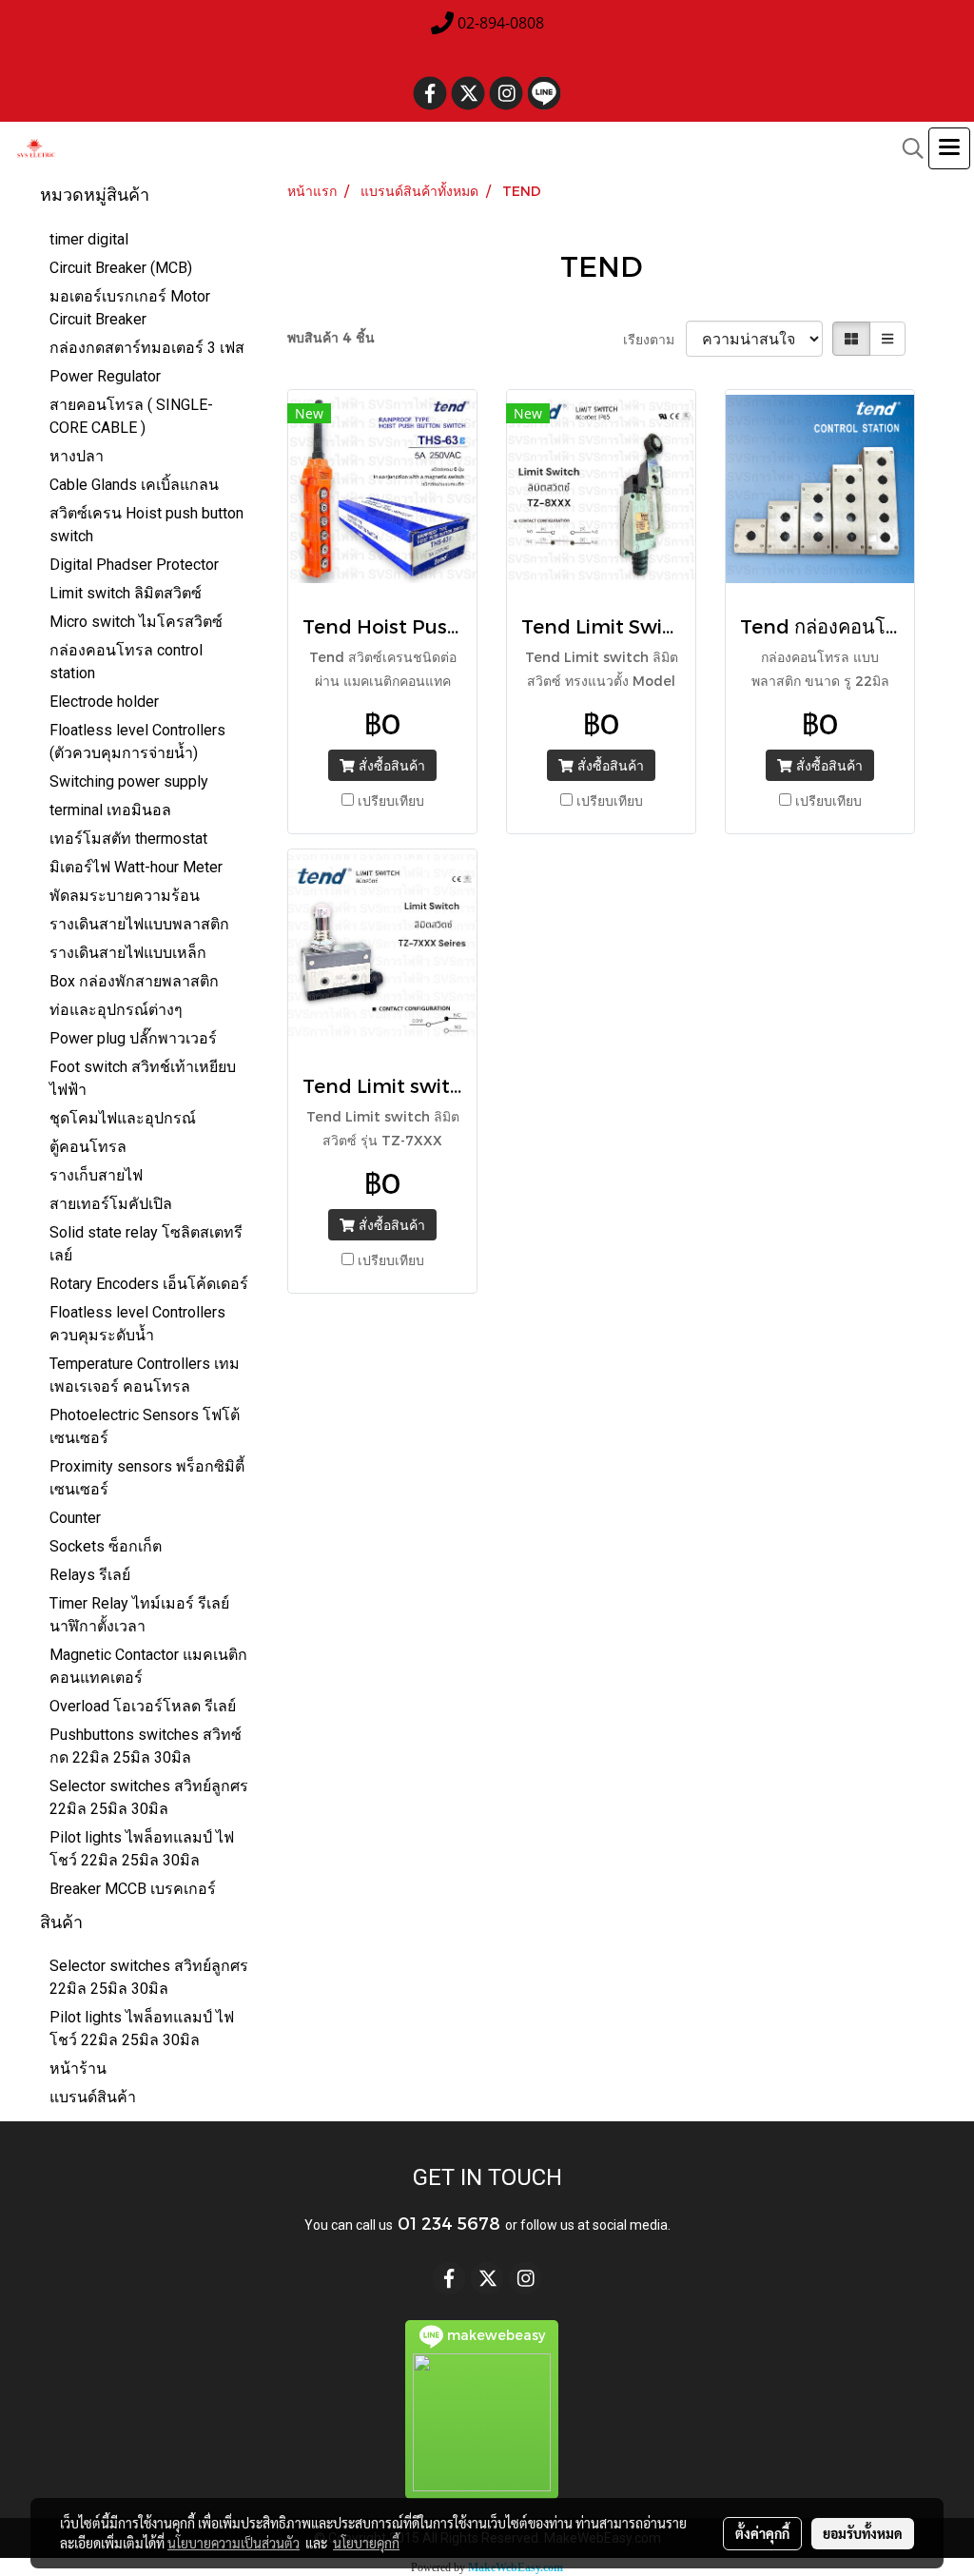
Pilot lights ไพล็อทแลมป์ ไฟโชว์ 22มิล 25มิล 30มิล (142, 1849)
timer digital (89, 239)
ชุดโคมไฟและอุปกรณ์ (123, 1118)
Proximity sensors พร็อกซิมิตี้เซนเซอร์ (147, 1478)
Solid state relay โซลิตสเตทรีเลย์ (146, 1244)
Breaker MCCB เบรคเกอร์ (133, 1889)
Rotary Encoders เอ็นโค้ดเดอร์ (149, 1284)
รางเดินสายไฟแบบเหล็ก (128, 953)
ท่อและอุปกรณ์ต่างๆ (116, 1010)
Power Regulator (105, 376)
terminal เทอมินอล (110, 810)
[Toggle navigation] (949, 148)
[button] (906, 148)
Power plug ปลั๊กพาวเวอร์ (133, 1038)
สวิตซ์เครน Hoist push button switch (146, 525)
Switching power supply (129, 781)
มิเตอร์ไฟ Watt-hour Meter (136, 867)
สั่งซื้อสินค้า (390, 765)
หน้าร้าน (78, 2069)
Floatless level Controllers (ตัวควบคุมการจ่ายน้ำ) (137, 742)
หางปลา (77, 456)
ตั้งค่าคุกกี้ (762, 2533)
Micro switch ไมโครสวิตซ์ (136, 622)
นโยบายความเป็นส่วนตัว (234, 2543)
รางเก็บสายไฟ (96, 1175)
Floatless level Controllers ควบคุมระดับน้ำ (137, 1324)
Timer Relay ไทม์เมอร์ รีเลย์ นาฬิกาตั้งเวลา (139, 1615)
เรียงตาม (654, 339)
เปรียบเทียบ (391, 800)
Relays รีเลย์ (90, 1575)
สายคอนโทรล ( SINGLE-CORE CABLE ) (131, 416)
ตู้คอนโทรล (88, 1147)
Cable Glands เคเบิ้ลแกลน (134, 485)
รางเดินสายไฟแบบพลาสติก (139, 924)
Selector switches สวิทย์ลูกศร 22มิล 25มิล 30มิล (149, 1797)
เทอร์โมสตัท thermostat (128, 839)
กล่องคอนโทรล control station (126, 662)
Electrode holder (104, 702)
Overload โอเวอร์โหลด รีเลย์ (143, 1706)
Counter (75, 1518)
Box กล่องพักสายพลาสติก (134, 981)
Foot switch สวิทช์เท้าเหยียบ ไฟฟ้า (143, 1078)
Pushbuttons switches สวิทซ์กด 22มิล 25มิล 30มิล (146, 1746)
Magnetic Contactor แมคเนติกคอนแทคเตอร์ (148, 1666)
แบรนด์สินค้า (93, 2097)
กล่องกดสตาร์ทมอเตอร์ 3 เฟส (147, 348)
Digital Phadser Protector (134, 565)
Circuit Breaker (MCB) (121, 268)
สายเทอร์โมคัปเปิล (111, 1204)
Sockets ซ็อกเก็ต (106, 1546)
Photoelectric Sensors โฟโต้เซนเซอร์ (145, 1426)
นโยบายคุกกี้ (366, 2543)
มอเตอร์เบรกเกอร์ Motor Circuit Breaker (130, 308)
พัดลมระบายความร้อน (125, 896)
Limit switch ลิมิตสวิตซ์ (126, 593)
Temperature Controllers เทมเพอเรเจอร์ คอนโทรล (145, 1375)
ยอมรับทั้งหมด (863, 2533)
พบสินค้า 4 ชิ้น (331, 337)
